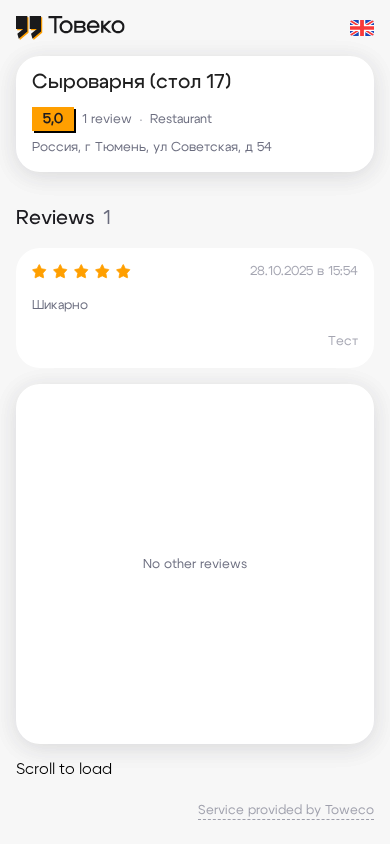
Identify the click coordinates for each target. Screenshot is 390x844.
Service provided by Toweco (286, 810)
